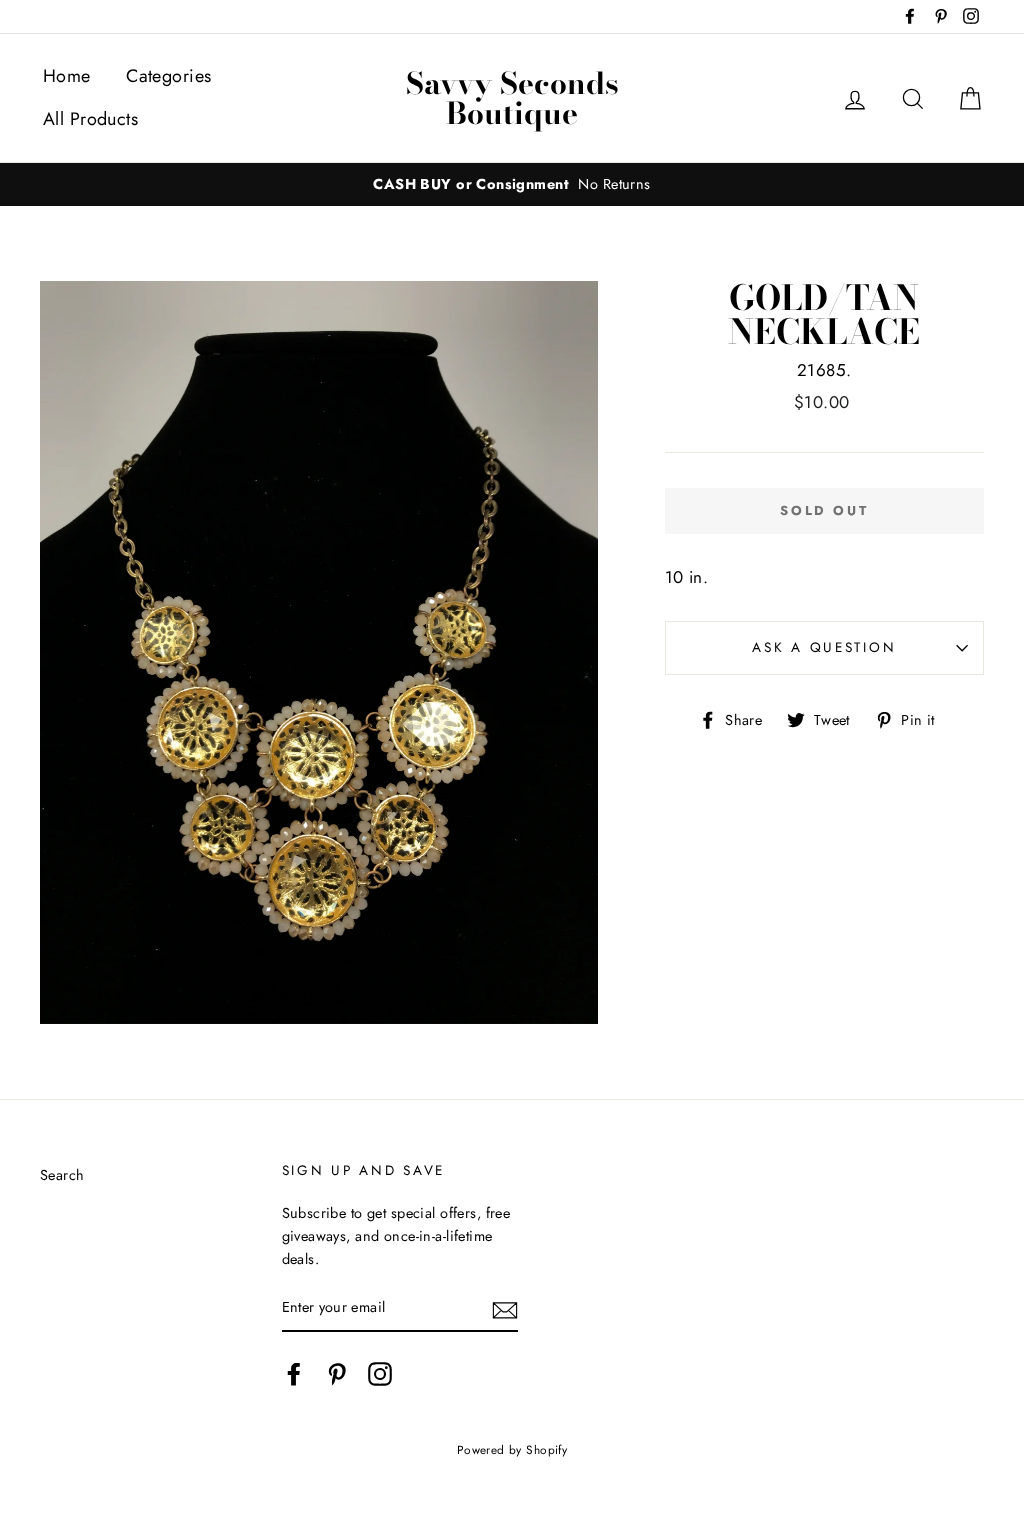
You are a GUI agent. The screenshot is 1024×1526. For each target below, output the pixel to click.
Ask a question (824, 647)
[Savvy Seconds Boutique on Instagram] (380, 1374)
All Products (90, 119)
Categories (168, 76)
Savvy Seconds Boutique (512, 98)
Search (62, 1175)
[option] (512, 184)
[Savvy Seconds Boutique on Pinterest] (337, 1374)
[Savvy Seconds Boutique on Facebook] (294, 1374)
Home (67, 76)
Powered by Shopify (512, 1449)
